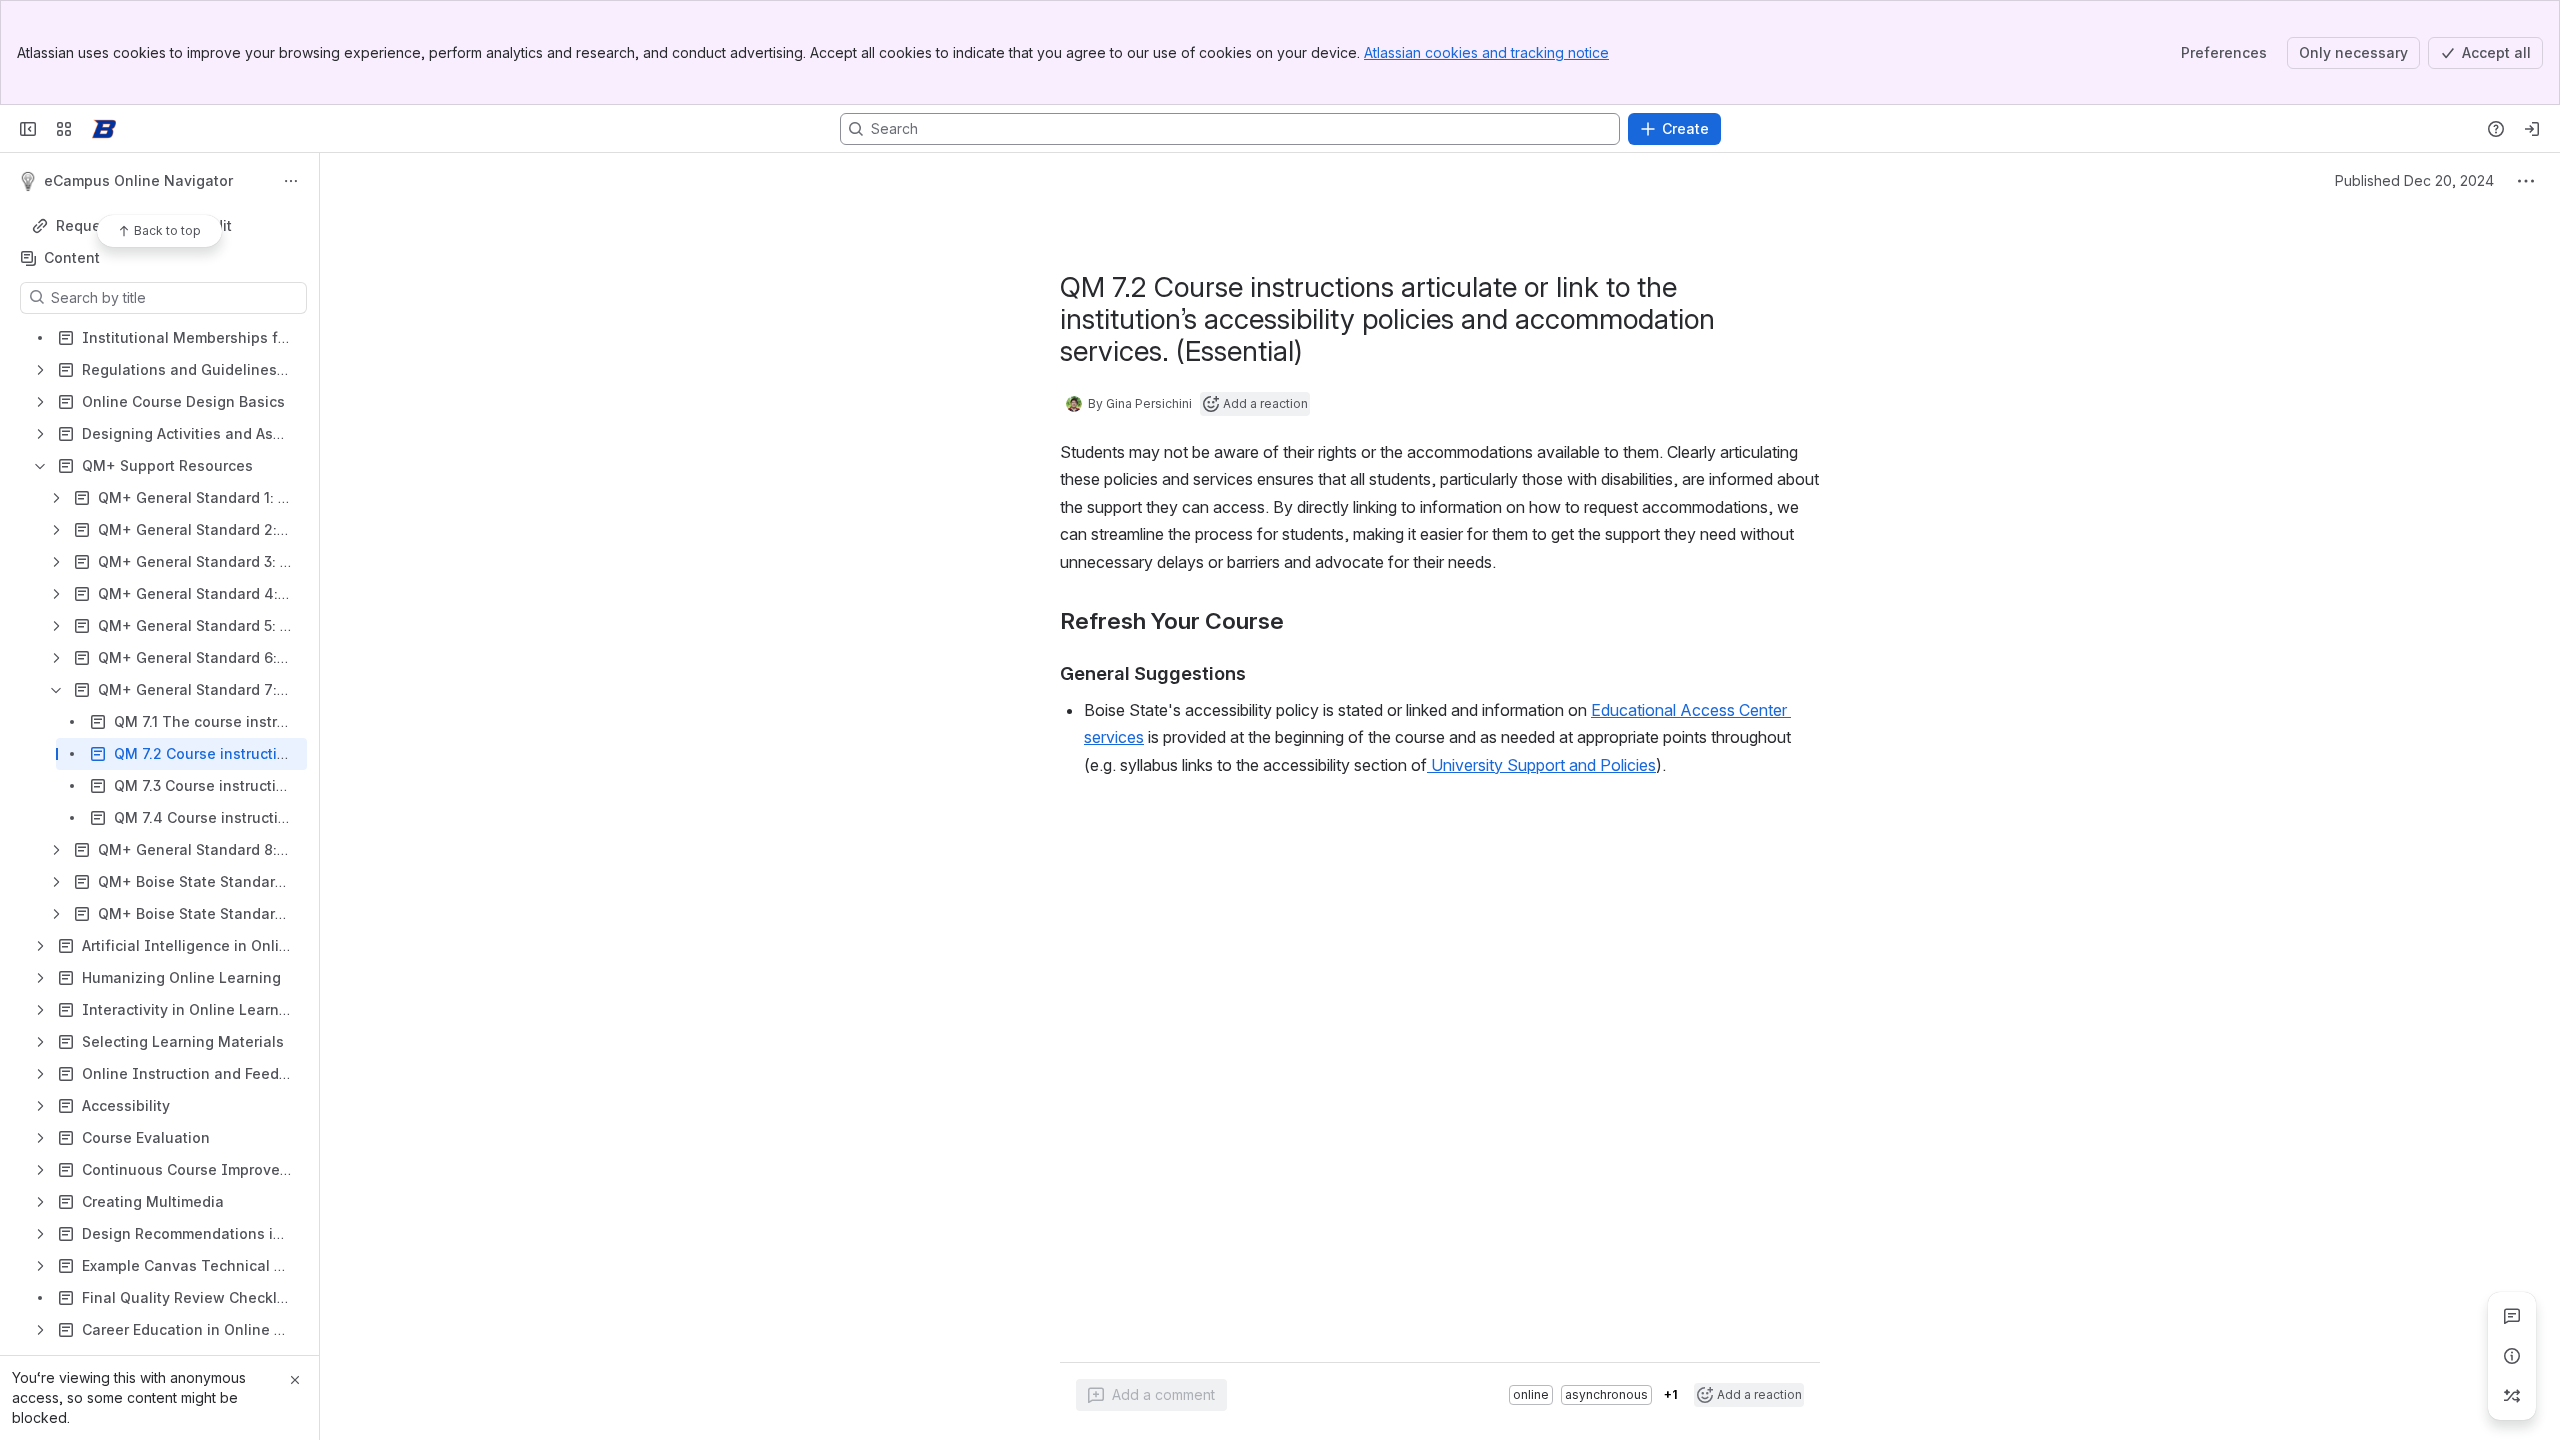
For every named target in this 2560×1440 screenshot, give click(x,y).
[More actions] (291, 181)
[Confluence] (104, 129)
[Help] (2496, 129)
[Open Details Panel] (2512, 1356)
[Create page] (2512, 1396)
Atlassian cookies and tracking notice (1486, 52)
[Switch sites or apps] (64, 129)
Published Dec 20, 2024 (2414, 180)
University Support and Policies (1541, 765)
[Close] (295, 1380)
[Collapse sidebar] (28, 129)
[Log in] (2532, 129)
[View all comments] (2512, 1316)
